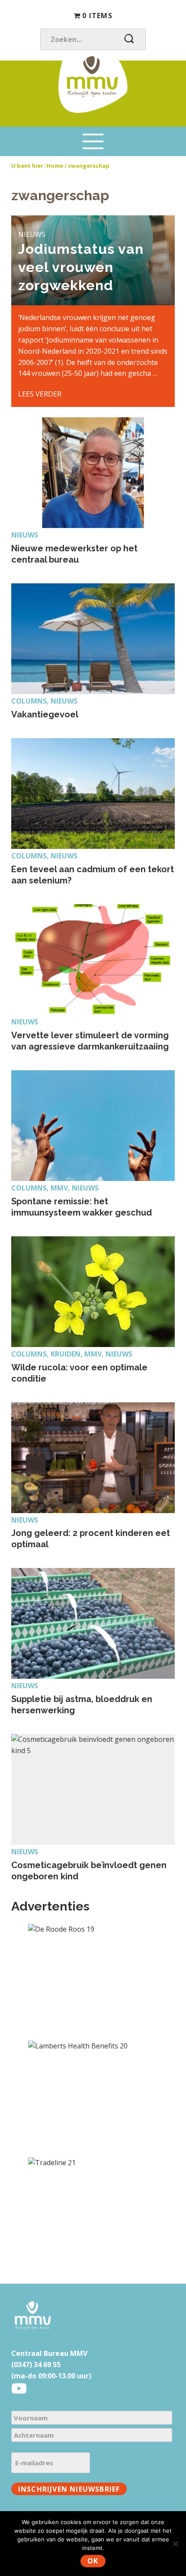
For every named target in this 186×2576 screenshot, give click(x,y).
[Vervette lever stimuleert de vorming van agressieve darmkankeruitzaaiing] (93, 960)
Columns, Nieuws (44, 701)
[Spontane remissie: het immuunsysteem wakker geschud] (93, 1126)
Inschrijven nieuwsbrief (69, 2489)
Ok (93, 2561)
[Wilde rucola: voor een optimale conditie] (93, 1292)
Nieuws (25, 535)
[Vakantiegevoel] (93, 639)
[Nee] (175, 2544)
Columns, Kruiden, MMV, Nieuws (72, 1354)
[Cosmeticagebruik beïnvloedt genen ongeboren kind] (93, 1789)
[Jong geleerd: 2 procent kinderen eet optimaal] (93, 1458)
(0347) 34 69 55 (36, 2365)
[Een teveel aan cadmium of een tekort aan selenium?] (93, 794)
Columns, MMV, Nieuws (55, 1188)
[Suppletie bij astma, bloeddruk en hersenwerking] (93, 1623)
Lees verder (40, 394)
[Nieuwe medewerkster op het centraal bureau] (93, 473)
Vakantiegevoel (45, 714)
